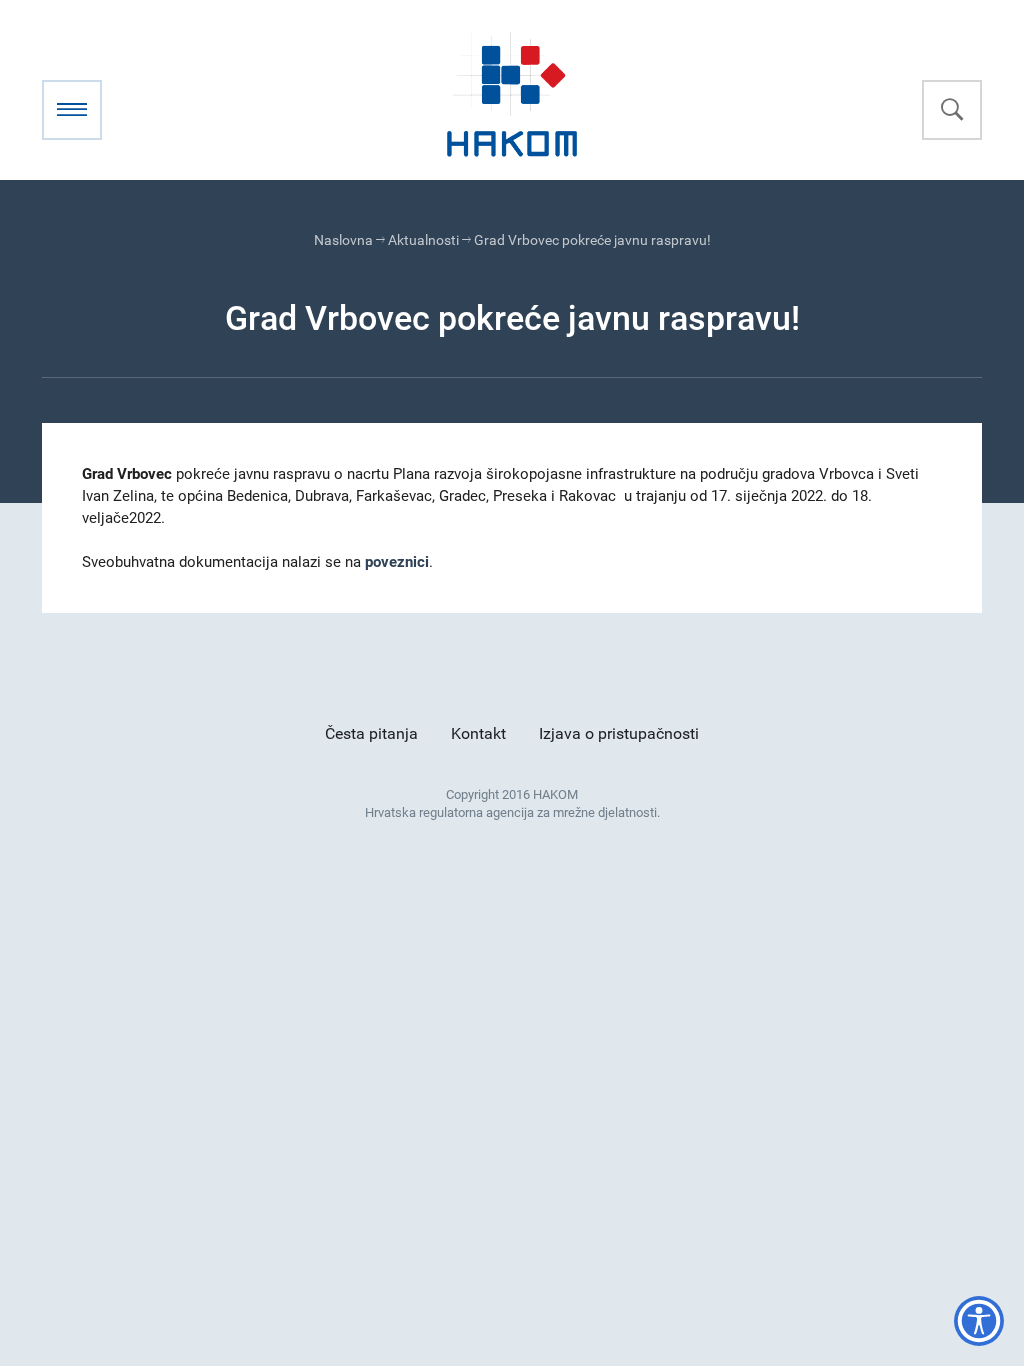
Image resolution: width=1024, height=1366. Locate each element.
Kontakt (478, 733)
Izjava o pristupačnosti (619, 733)
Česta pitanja (371, 733)
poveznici (397, 562)
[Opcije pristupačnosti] (979, 1321)
